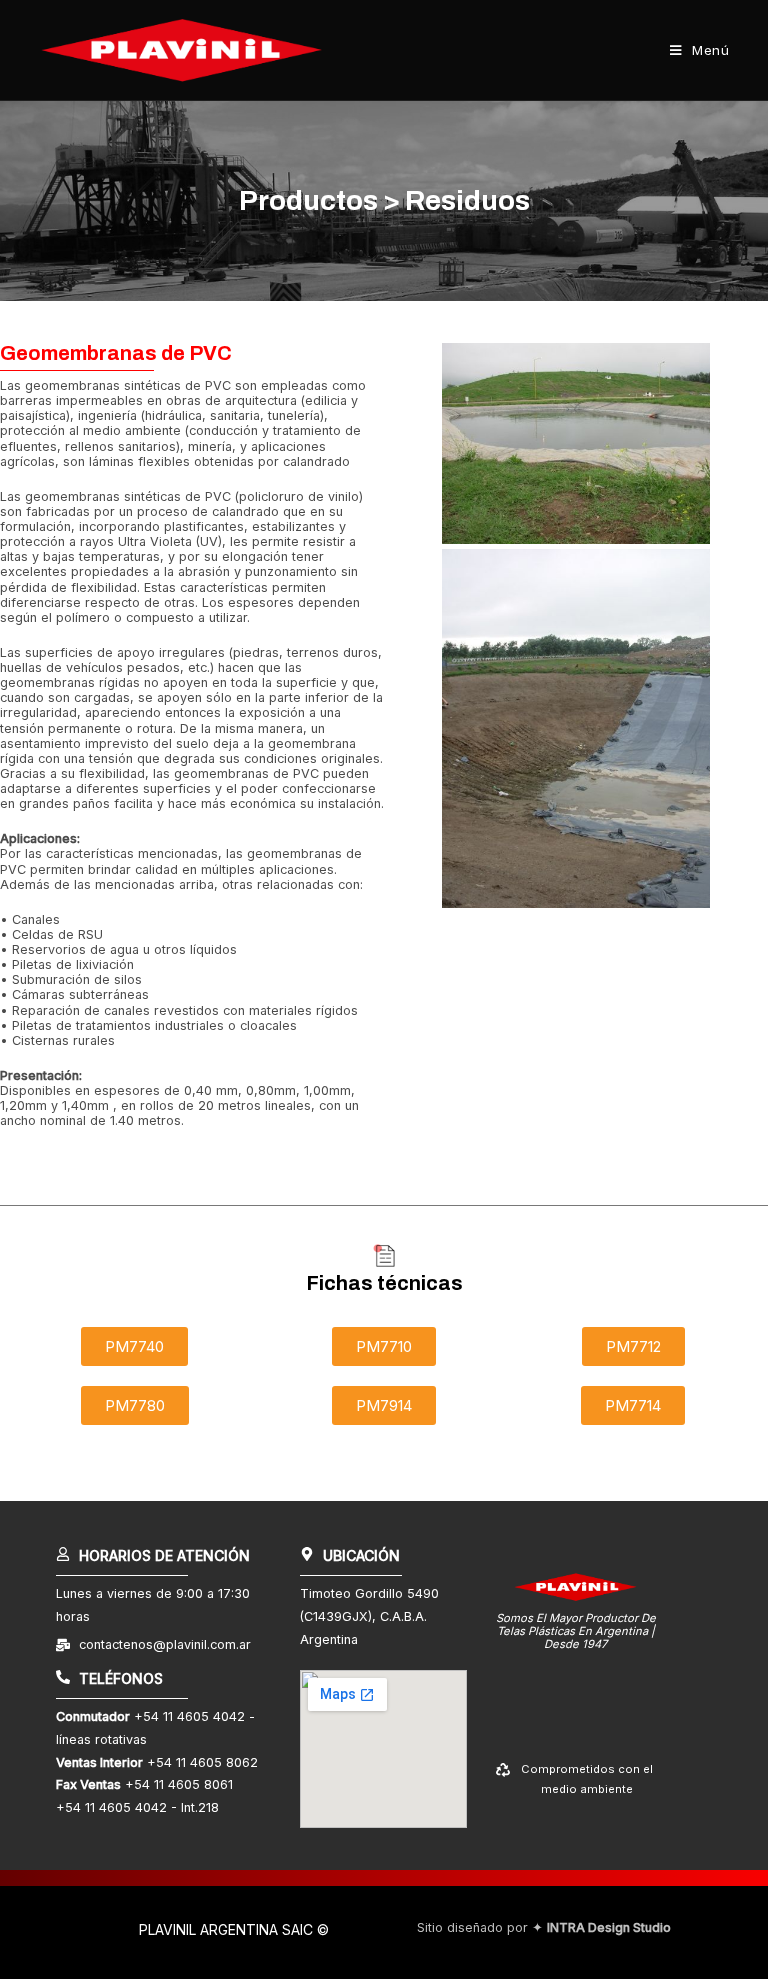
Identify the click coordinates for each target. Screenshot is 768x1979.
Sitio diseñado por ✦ (544, 1927)
